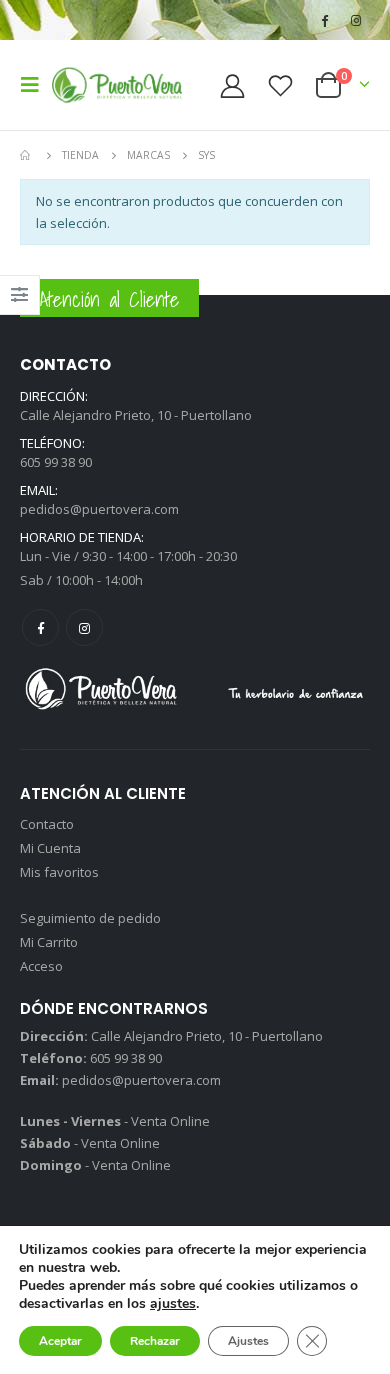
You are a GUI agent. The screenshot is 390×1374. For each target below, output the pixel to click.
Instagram (84, 627)
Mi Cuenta (50, 848)
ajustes (173, 1304)
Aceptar (60, 1341)
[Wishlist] (280, 85)
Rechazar (155, 1341)
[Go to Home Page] (27, 155)
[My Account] (233, 85)
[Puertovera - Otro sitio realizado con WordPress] (117, 85)
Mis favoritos (59, 872)
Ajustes (248, 1341)
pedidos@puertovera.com (99, 509)
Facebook (40, 627)
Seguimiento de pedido (90, 918)
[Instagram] (356, 20)
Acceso (41, 966)
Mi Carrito (49, 942)
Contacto (47, 824)
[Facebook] (325, 20)
